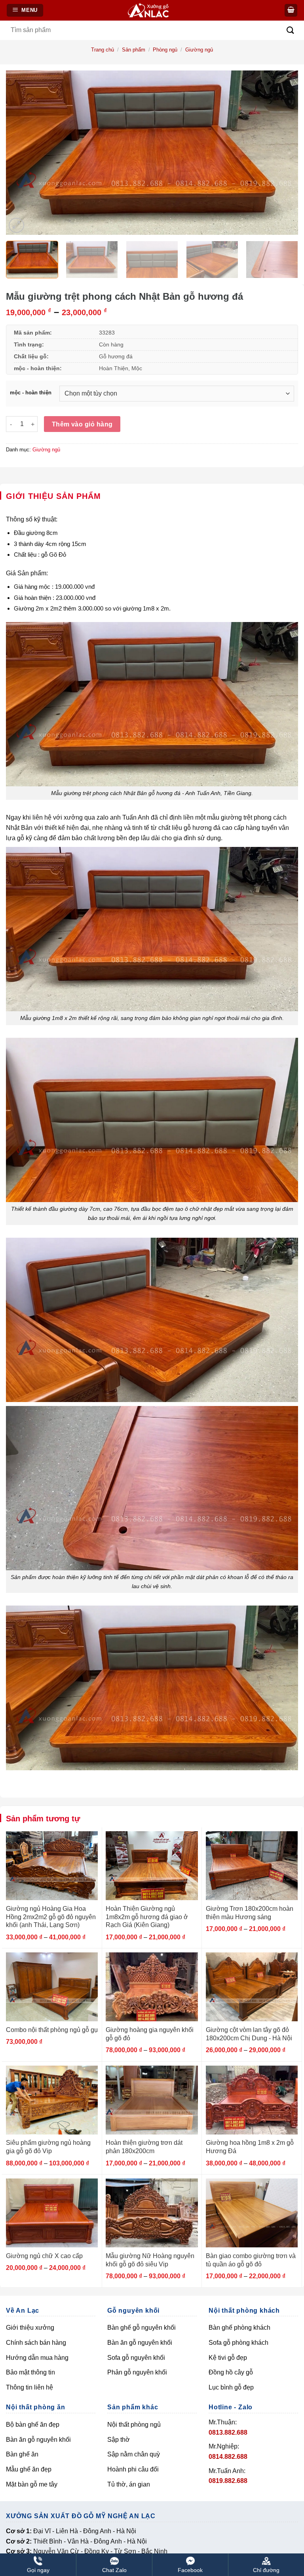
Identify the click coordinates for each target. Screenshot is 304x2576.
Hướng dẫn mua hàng (37, 2358)
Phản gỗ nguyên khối (137, 2372)
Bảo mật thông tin (30, 2372)
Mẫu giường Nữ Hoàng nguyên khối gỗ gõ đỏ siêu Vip (150, 2260)
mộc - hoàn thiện (31, 393)
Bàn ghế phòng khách (239, 2328)
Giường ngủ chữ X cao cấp (44, 2256)
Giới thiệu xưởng (30, 2328)
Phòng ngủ (165, 50)
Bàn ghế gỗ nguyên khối (142, 2328)
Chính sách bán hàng (36, 2343)
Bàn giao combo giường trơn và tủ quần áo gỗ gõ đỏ (251, 2260)
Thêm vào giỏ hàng (82, 424)
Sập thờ (119, 2440)
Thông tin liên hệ (29, 2387)
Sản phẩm (134, 50)
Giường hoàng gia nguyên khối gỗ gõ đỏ (150, 2034)
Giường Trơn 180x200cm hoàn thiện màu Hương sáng (250, 1913)
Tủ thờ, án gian (129, 2484)
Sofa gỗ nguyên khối (136, 2358)
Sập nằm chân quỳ (134, 2454)
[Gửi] (290, 30)
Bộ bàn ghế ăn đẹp (33, 2425)
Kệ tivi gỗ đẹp (228, 2358)
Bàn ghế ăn (22, 2454)
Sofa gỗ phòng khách (238, 2343)
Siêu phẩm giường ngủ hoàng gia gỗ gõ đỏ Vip (48, 2147)
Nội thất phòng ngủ (134, 2425)
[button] (291, 10)
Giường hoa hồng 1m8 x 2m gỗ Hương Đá (250, 2147)
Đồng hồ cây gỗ (231, 2372)
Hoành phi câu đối (133, 2469)
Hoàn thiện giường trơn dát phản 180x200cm (144, 2147)
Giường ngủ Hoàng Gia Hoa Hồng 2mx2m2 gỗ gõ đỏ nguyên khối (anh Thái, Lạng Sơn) (51, 1917)
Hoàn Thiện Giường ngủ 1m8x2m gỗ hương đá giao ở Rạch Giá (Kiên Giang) (147, 1917)
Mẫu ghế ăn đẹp (29, 2469)
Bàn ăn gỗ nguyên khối (140, 2343)
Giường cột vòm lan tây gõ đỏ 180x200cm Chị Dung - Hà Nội (249, 2034)
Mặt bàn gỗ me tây (32, 2484)
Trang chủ (103, 50)
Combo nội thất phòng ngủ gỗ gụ (52, 2030)
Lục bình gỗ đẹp (231, 2387)
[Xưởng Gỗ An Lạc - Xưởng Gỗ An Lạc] (153, 10)
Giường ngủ (199, 50)
